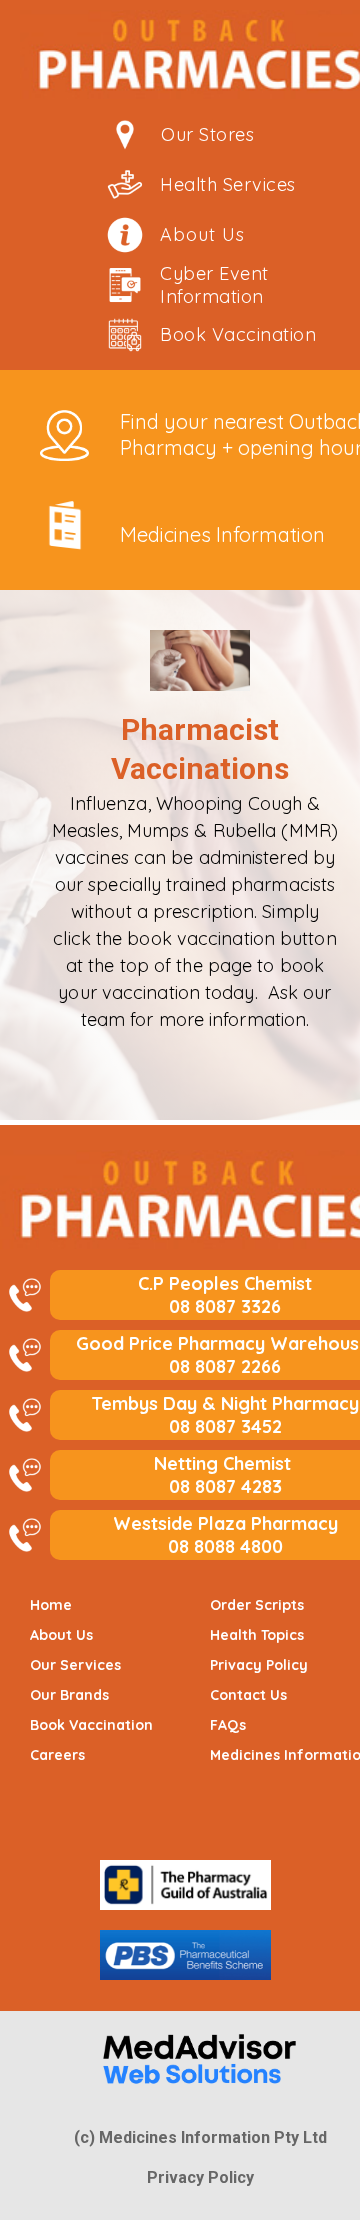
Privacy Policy (200, 2177)
